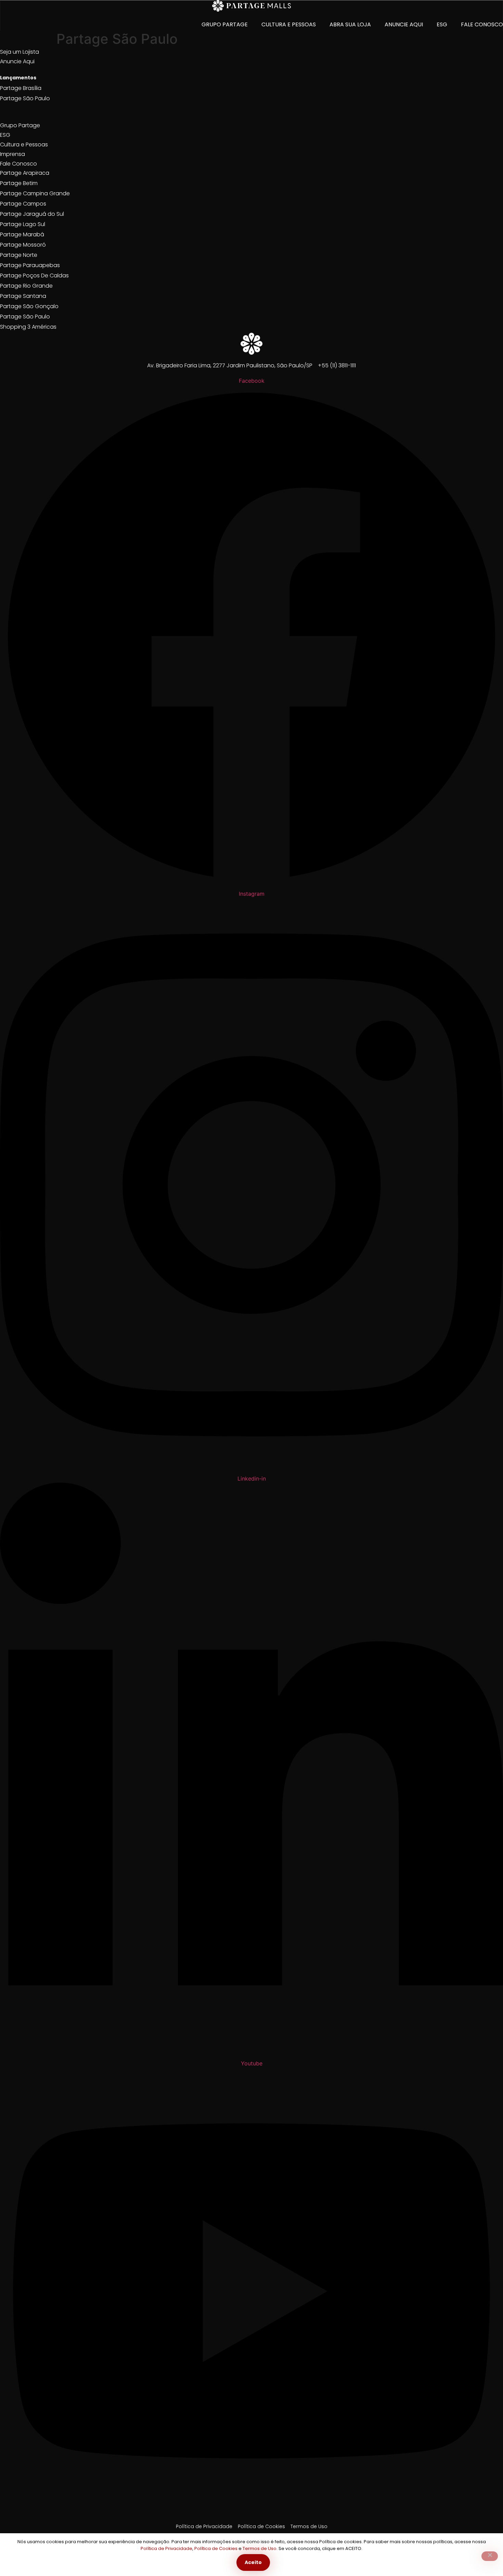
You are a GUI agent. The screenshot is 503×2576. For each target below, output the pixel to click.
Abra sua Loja (350, 24)
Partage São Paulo (25, 98)
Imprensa (12, 154)
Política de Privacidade (166, 2548)
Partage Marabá (22, 234)
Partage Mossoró (23, 245)
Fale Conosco (482, 24)
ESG (442, 24)
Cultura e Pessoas (289, 24)
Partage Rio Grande (26, 286)
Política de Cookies (216, 2548)
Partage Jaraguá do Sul (32, 214)
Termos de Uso (260, 2548)
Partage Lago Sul (23, 224)
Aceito (253, 2562)
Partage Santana (23, 296)
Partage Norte (19, 255)
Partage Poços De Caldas (34, 275)
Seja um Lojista (20, 52)
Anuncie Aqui (404, 24)
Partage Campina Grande (35, 193)
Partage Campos (23, 204)
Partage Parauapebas (30, 265)
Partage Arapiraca (25, 173)
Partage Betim (19, 183)
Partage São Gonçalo (29, 306)
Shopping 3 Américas (28, 327)
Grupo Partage (225, 24)
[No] (490, 2556)
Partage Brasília (21, 88)
